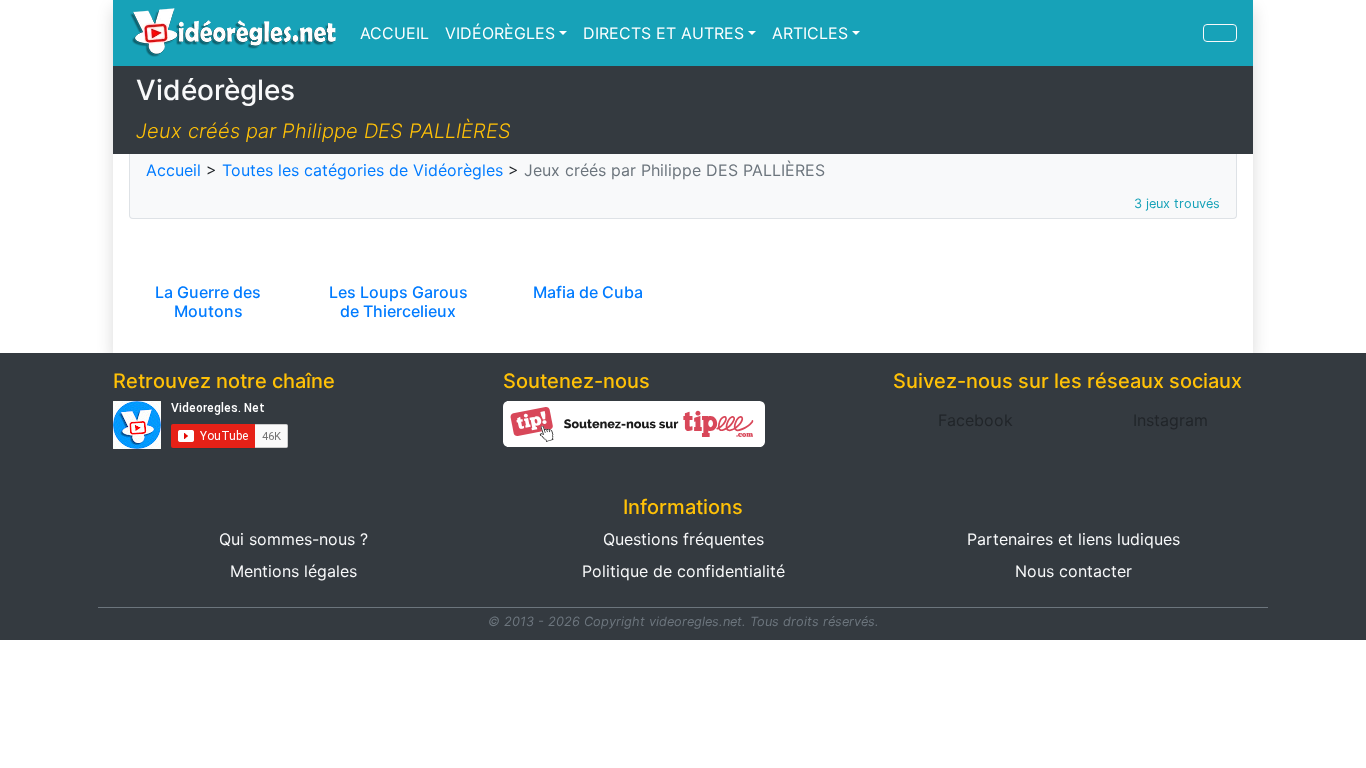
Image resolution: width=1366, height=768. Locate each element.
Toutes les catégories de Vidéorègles (362, 170)
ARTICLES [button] (810, 33)
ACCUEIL (394, 33)
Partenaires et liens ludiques (1073, 539)
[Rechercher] (1220, 33)
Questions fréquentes (683, 539)
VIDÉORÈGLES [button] (500, 33)
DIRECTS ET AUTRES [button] (663, 33)
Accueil (173, 170)
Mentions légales (293, 571)
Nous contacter (1073, 571)
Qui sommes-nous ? (293, 539)
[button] (975, 420)
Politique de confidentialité (683, 571)
